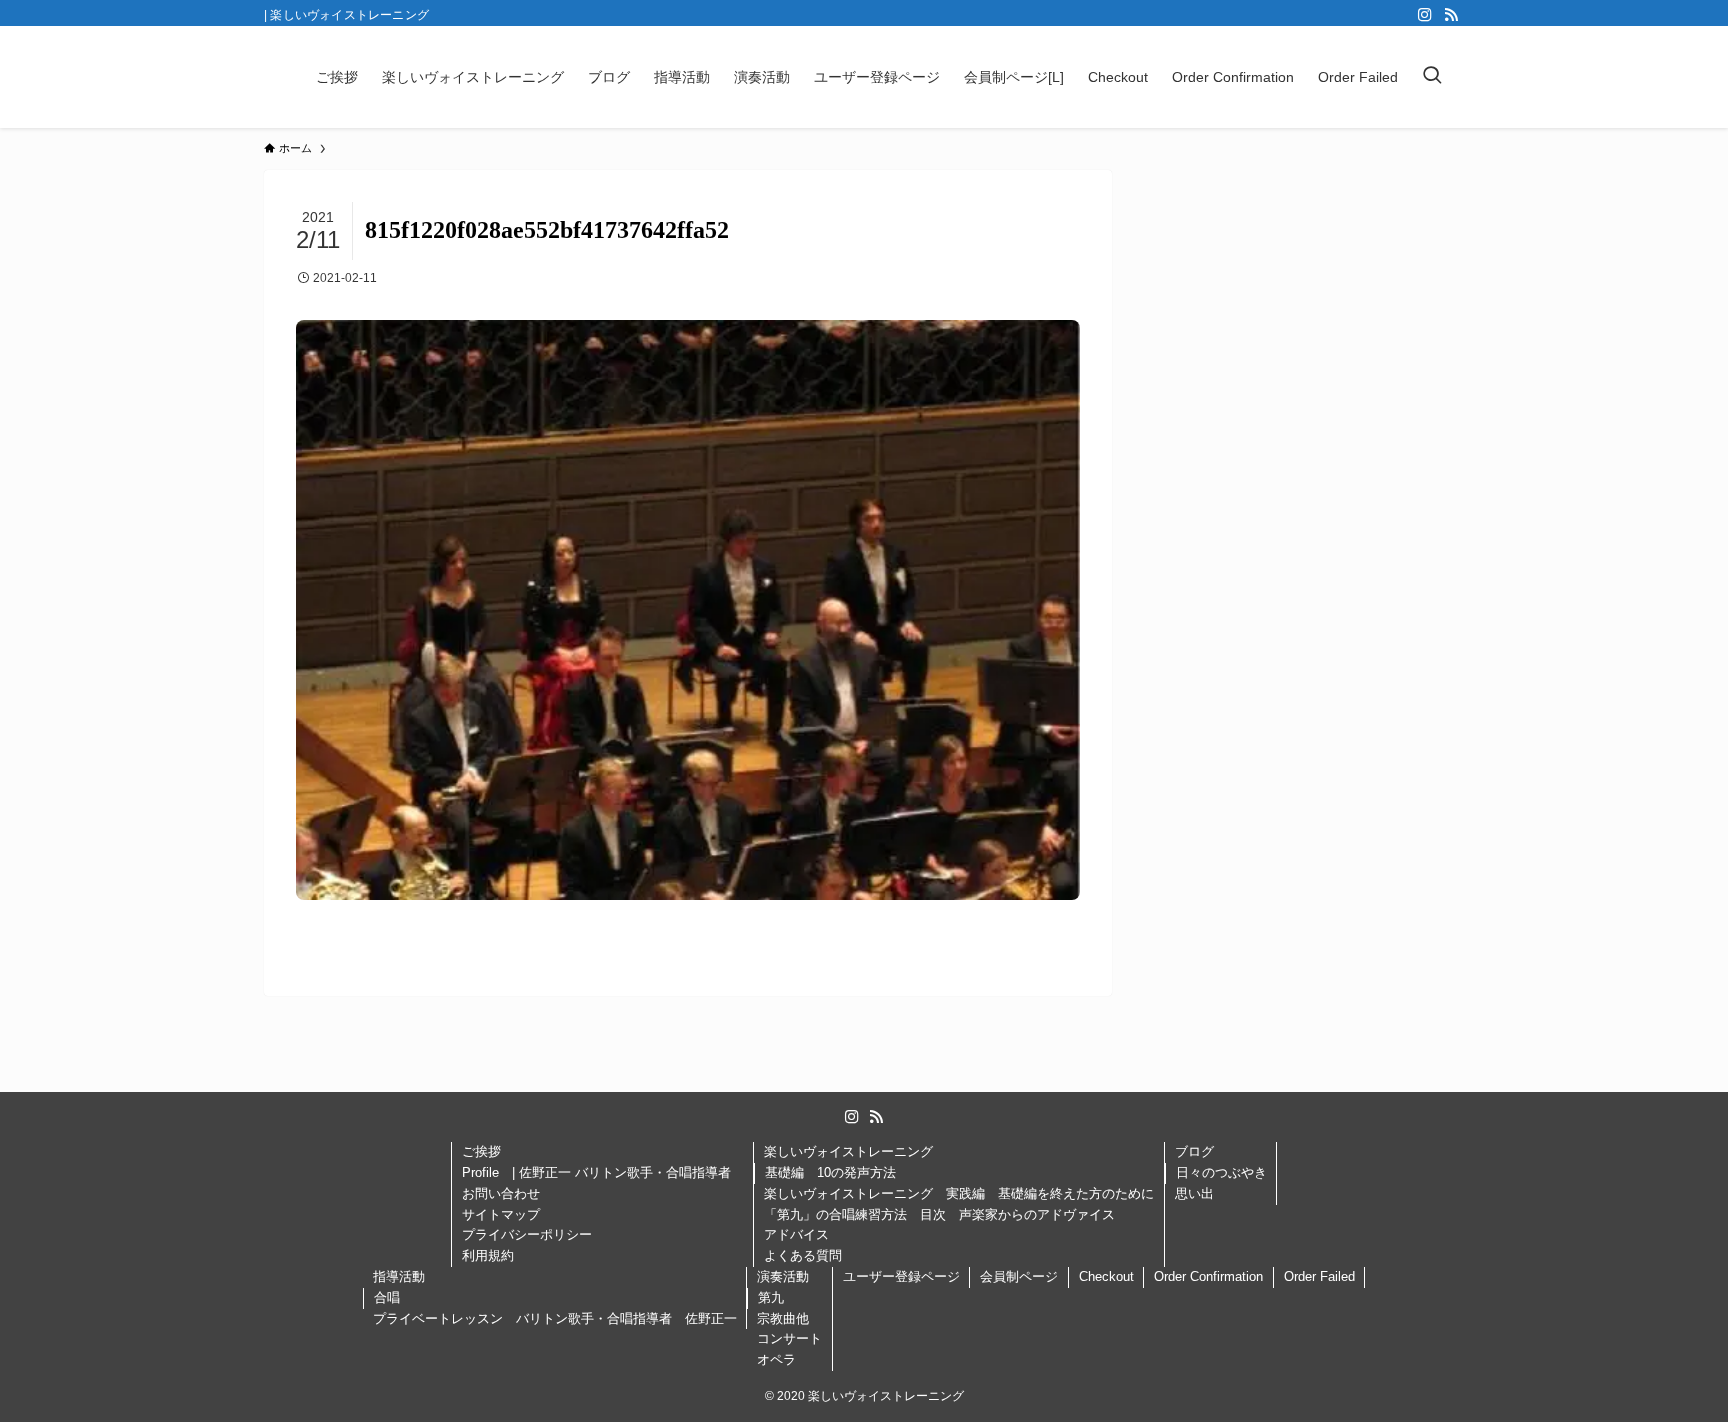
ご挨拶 (481, 1151)
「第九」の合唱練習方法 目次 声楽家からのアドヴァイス (939, 1214)
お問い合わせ (501, 1193)
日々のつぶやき (1221, 1172)
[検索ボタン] (1432, 77)
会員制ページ (1019, 1276)
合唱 (387, 1297)
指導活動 (399, 1276)
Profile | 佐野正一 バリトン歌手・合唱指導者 (603, 1172)
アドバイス (796, 1234)
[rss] (1451, 15)
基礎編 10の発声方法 (830, 1172)
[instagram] (1425, 15)
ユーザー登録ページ (901, 1276)
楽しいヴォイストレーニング (848, 1151)
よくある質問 (803, 1255)
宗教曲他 (783, 1318)
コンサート (789, 1338)
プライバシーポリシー (533, 1234)
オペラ (776, 1359)
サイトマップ (501, 1214)
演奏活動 (783, 1276)
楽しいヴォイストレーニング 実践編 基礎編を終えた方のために (959, 1193)
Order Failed (1319, 1276)
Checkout (1106, 1276)
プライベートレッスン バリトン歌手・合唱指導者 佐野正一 (555, 1318)
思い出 (1194, 1193)
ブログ (1194, 1151)
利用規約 (488, 1255)
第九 (771, 1297)
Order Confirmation (1208, 1276)
